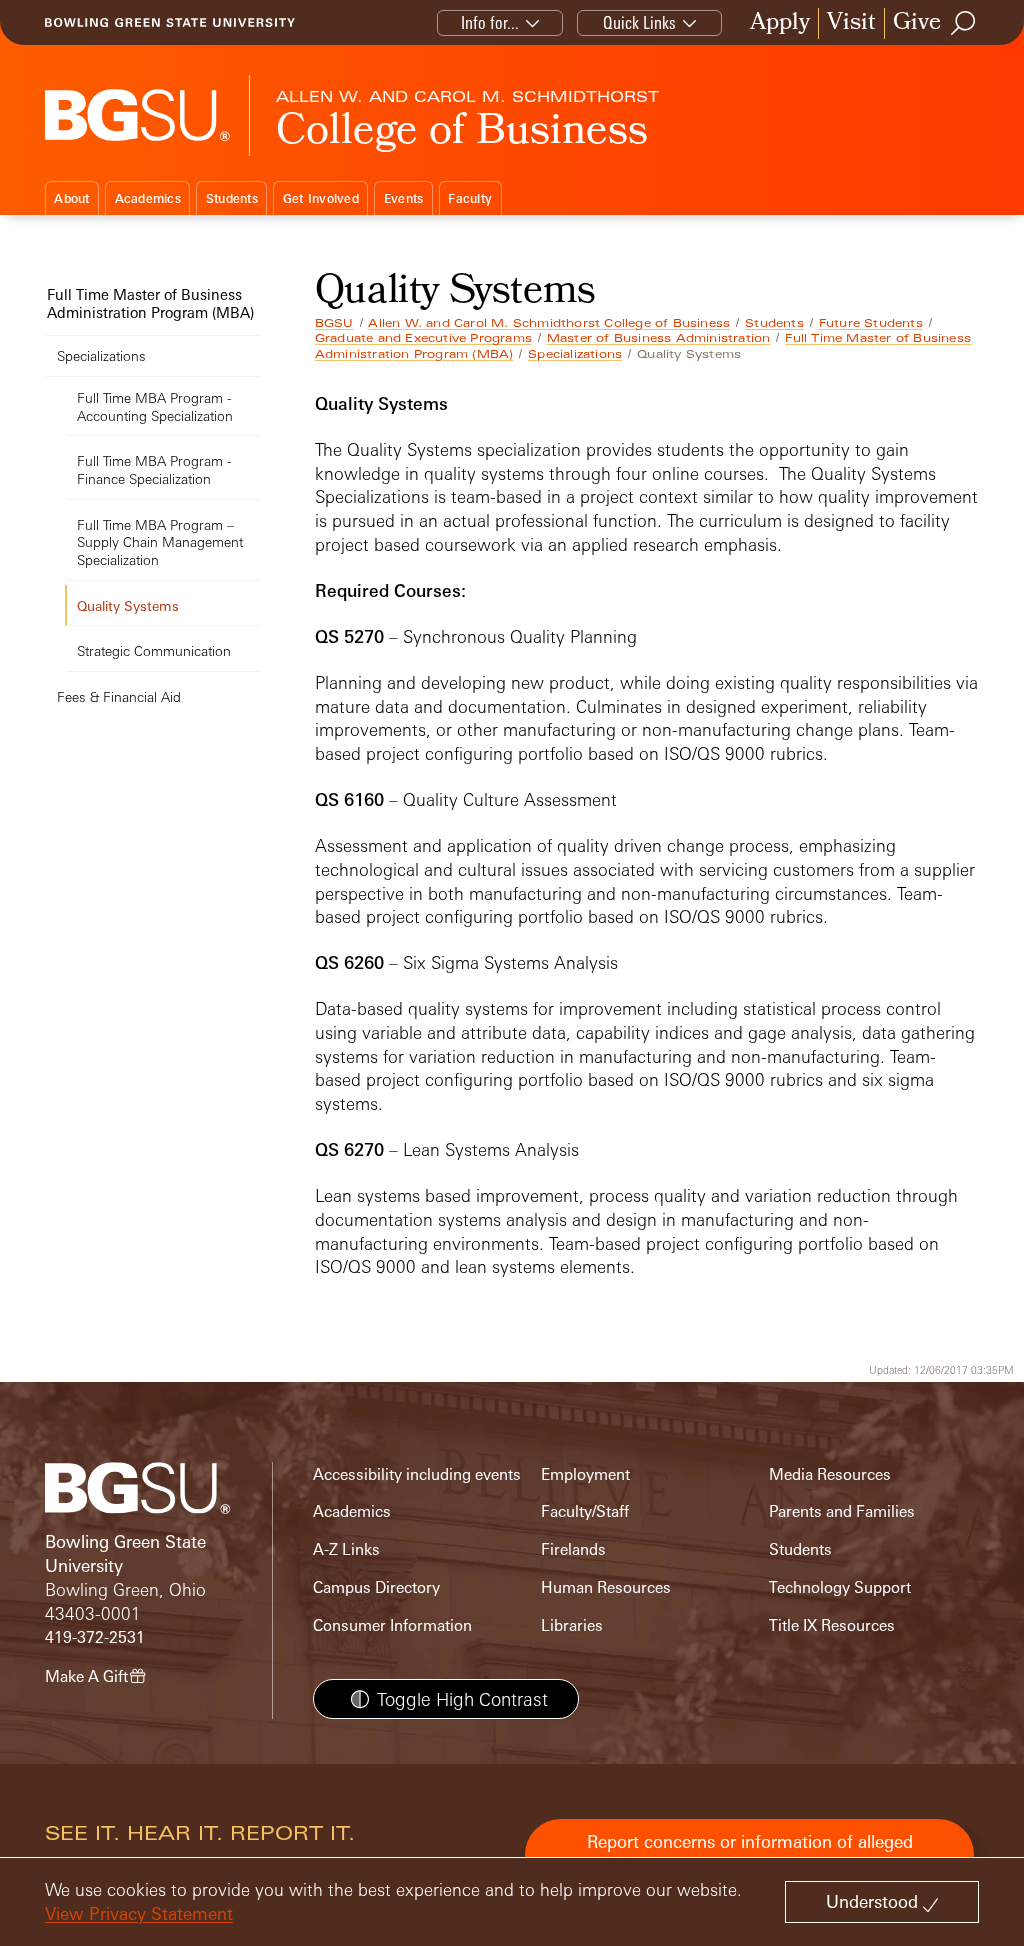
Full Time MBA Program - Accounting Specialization (155, 406)
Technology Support (840, 1587)
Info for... (490, 22)
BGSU (334, 323)
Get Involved (321, 198)
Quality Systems (128, 605)
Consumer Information (392, 1625)
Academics (148, 198)
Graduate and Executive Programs (423, 338)
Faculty (470, 198)
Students (232, 198)
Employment (585, 1474)
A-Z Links (346, 1549)
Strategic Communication (154, 650)
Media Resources (830, 1474)
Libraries (572, 1625)
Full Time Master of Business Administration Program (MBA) (150, 304)
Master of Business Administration (659, 338)
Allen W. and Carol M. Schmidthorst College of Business (549, 323)
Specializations (575, 354)
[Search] (964, 23)
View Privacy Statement (139, 1913)
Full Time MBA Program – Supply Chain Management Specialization (160, 542)
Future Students (871, 323)
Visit (851, 23)
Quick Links (639, 22)
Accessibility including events (417, 1474)
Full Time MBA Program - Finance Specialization (154, 469)
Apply (780, 23)
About (71, 198)
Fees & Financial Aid (119, 696)
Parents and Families (842, 1511)
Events (404, 198)
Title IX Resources (832, 1625)
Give (917, 23)
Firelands (573, 1549)
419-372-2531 (95, 1637)
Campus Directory (376, 1587)
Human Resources (606, 1587)
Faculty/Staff (585, 1511)
